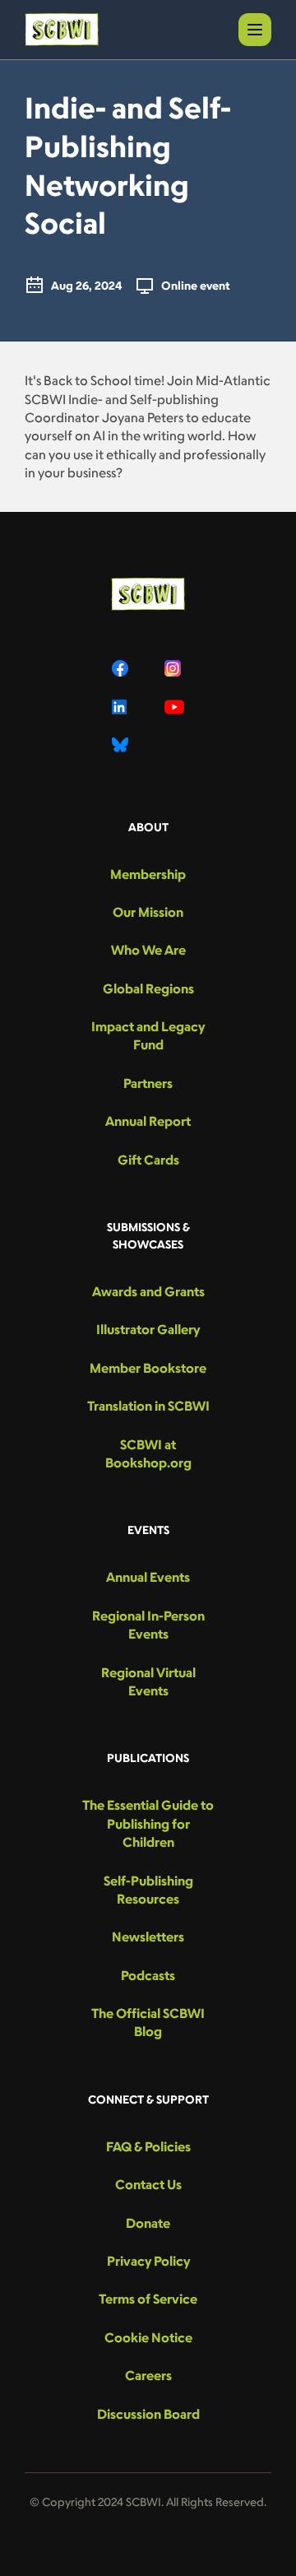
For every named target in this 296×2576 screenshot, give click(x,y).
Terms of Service (148, 2299)
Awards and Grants (148, 1291)
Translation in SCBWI (148, 1406)
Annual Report (148, 1121)
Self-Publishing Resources (148, 1890)
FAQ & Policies (148, 2146)
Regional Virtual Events (148, 1681)
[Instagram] (174, 668)
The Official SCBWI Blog (148, 2022)
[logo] (62, 30)
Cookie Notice (148, 2337)
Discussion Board (148, 2414)
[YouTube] (174, 707)
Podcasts (148, 1975)
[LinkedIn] (122, 707)
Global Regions (148, 988)
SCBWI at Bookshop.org (148, 1453)
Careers (148, 2375)
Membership (148, 874)
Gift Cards (148, 1160)
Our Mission (148, 912)
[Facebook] (122, 668)
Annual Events (148, 1577)
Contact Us (148, 2184)
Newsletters (148, 1937)
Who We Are (148, 950)
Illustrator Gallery (148, 1329)
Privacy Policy (148, 2261)
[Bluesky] (122, 745)
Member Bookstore (148, 1368)
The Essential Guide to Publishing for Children (148, 1823)
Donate (148, 2223)
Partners (148, 1083)
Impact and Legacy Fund (148, 1035)
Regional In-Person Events (148, 1625)
